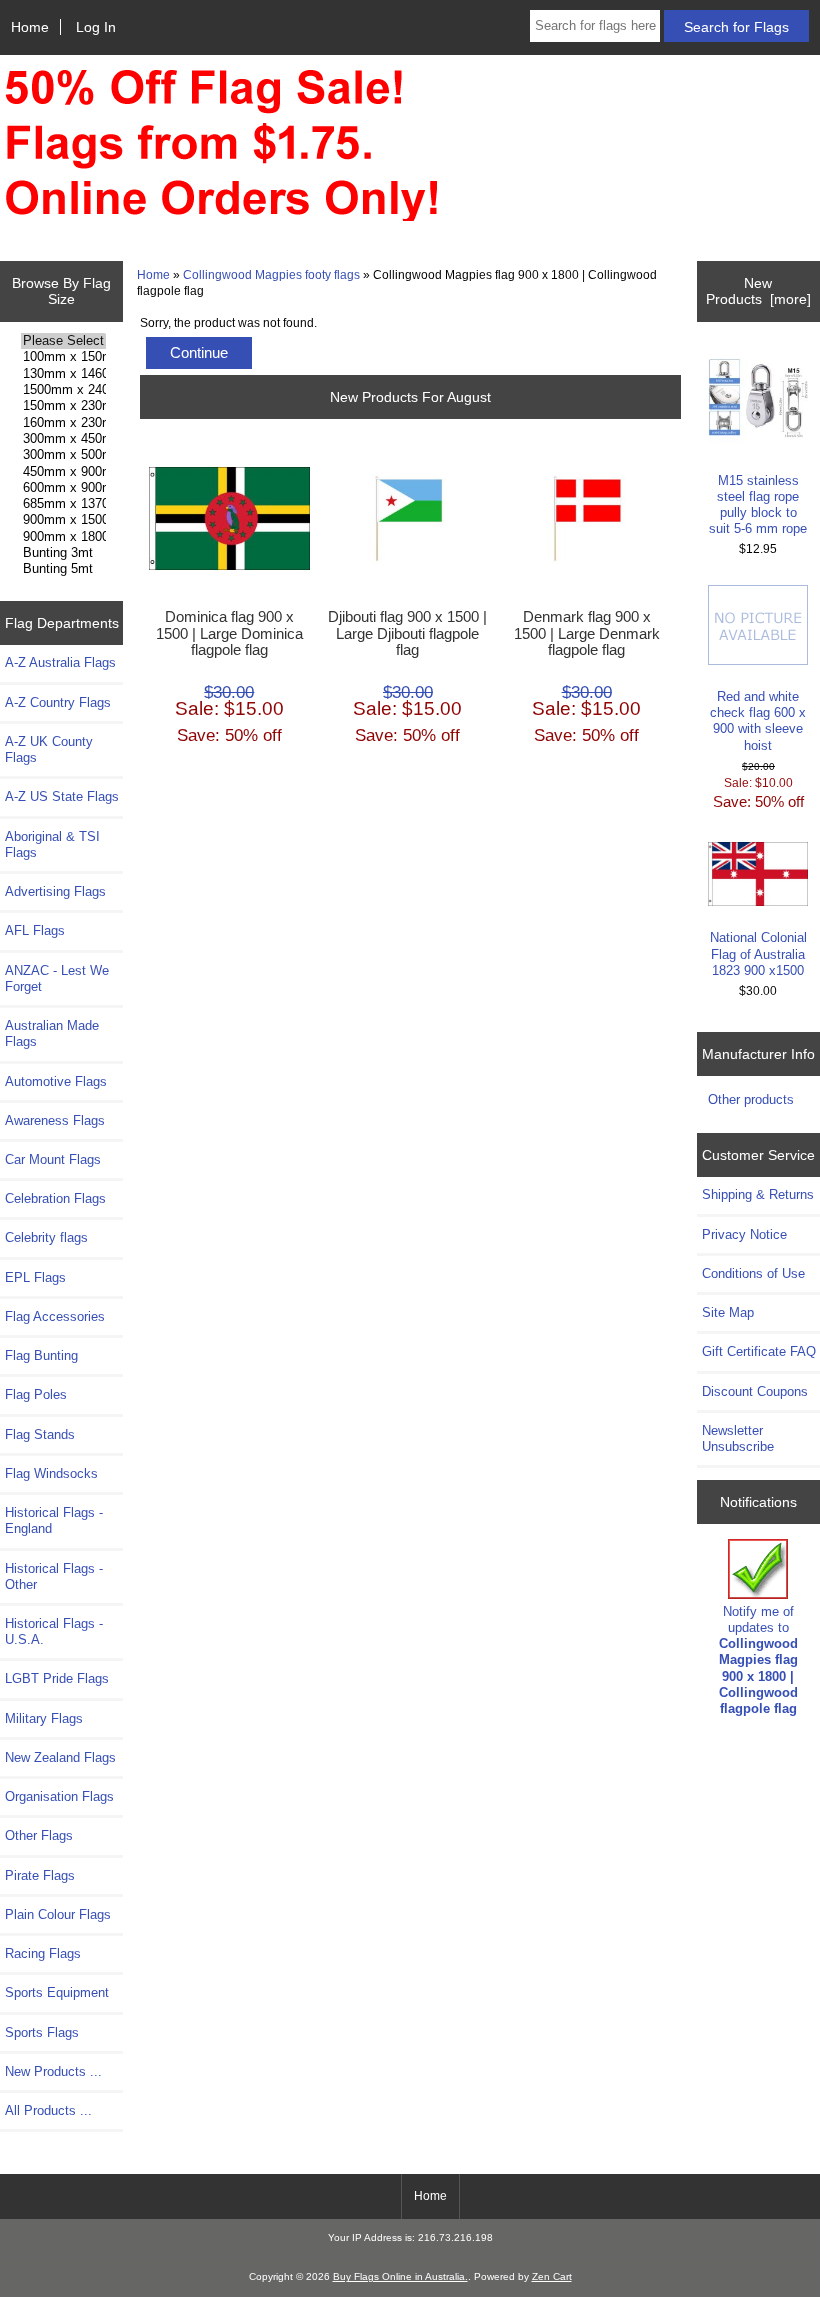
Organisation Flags (59, 1796)
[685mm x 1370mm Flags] (63, 504)
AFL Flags (35, 930)
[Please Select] (63, 341)
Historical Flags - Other (54, 1576)
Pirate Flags (40, 1875)
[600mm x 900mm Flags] (63, 488)
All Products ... (48, 2110)
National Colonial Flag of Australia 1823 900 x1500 (758, 953)
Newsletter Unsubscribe (738, 1438)
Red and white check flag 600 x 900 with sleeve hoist (758, 721)
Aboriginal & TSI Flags (52, 844)
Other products (751, 1099)
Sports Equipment (57, 1992)
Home (30, 27)
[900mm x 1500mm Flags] (63, 520)
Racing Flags (43, 1953)
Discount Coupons (755, 1391)
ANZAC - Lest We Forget (57, 978)
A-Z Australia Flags (60, 662)
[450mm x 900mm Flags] (63, 472)
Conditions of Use (753, 1273)
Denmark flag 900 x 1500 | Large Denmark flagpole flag (587, 633)
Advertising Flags (55, 891)
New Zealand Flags (60, 1757)
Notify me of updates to (758, 1660)
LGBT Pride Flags (57, 1678)
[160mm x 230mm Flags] (63, 423)
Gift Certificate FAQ (759, 1351)
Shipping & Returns (758, 1194)
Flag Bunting (41, 1355)
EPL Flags (35, 1277)
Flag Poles (36, 1394)
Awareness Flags (55, 1120)
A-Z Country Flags (58, 702)
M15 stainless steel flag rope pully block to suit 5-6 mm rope (758, 505)
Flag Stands (40, 1434)
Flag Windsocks (51, 1473)
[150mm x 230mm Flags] (63, 406)
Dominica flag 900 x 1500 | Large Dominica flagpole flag (229, 633)
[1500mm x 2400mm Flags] (63, 390)
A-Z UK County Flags (49, 749)
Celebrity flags (46, 1237)
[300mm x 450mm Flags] (63, 439)
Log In (96, 27)
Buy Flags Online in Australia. (400, 2276)
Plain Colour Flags (58, 1914)
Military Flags (44, 1718)
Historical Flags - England (54, 1520)
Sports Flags (42, 2032)
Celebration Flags (55, 1198)
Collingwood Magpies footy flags (271, 274)
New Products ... (53, 2071)
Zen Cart (552, 2276)
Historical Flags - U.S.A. (54, 1631)
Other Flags (39, 1835)
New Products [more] (758, 291)
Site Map (728, 1312)
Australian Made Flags (52, 1033)
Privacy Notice (744, 1234)
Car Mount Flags (53, 1159)
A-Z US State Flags (62, 796)
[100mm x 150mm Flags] (63, 357)
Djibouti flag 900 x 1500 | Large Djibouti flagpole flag (407, 633)
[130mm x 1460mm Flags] (63, 374)
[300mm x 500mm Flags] (63, 455)
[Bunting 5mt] (63, 569)
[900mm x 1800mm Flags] (63, 537)
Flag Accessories (55, 1316)
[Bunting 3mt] (63, 553)
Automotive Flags (56, 1081)
